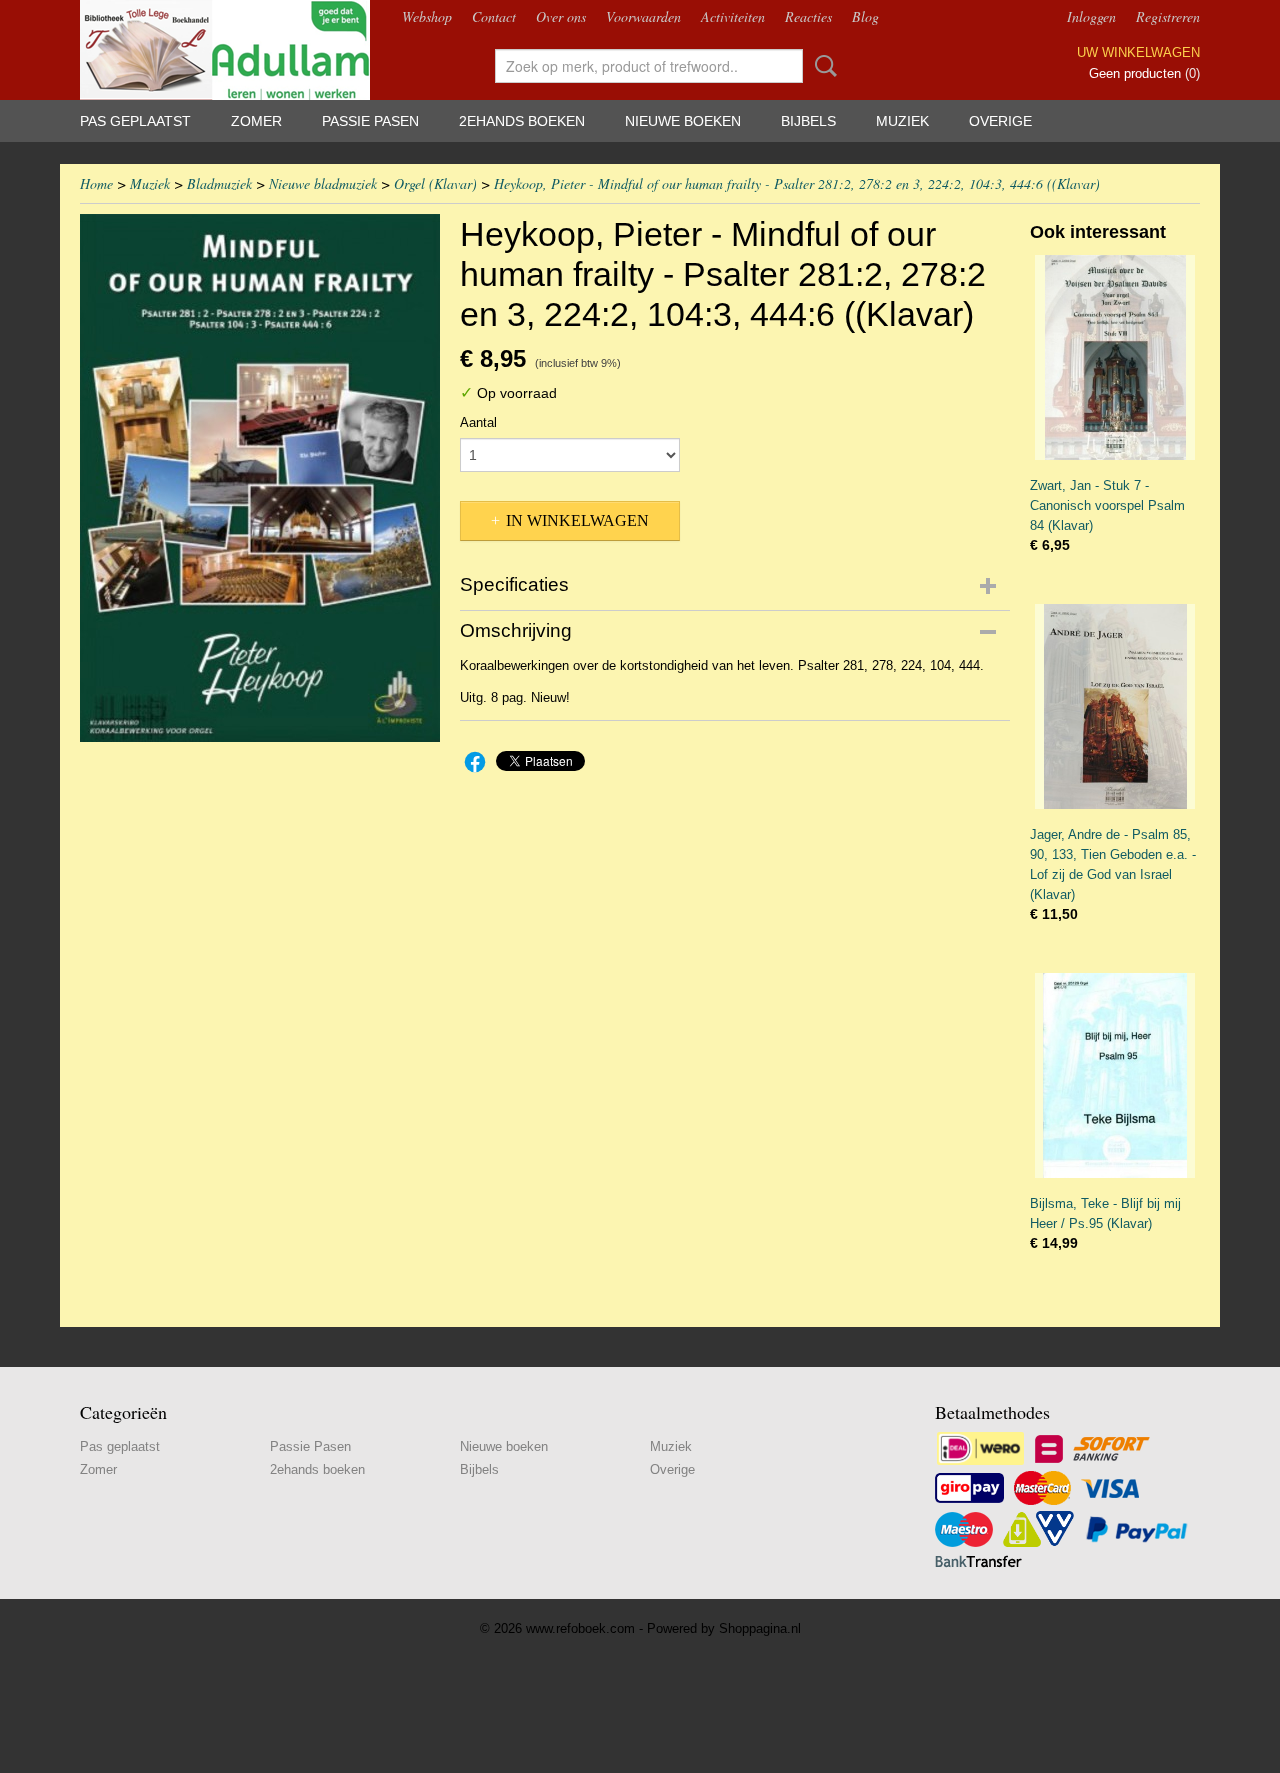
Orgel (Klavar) (435, 183)
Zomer (256, 121)
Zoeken (822, 66)
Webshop (427, 16)
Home (96, 183)
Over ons (561, 16)
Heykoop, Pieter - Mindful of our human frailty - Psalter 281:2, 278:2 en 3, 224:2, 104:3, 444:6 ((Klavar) (797, 183)
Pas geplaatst (135, 121)
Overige (1000, 121)
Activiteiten (733, 16)
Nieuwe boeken (683, 121)
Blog (865, 16)
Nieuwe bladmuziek (323, 183)
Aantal (478, 422)
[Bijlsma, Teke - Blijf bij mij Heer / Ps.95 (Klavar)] (1115, 1075)
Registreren (1168, 16)
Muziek (902, 121)
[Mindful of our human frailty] (260, 478)
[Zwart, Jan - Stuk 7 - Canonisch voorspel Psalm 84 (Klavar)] (1115, 357)
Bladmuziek (219, 183)
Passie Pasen (370, 121)
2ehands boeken (522, 121)
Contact (494, 16)
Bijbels (808, 121)
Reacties (808, 16)
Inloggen (1091, 16)
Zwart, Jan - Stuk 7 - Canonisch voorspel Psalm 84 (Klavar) (1107, 505)
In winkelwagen (577, 520)
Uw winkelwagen (1138, 52)
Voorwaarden (643, 16)
